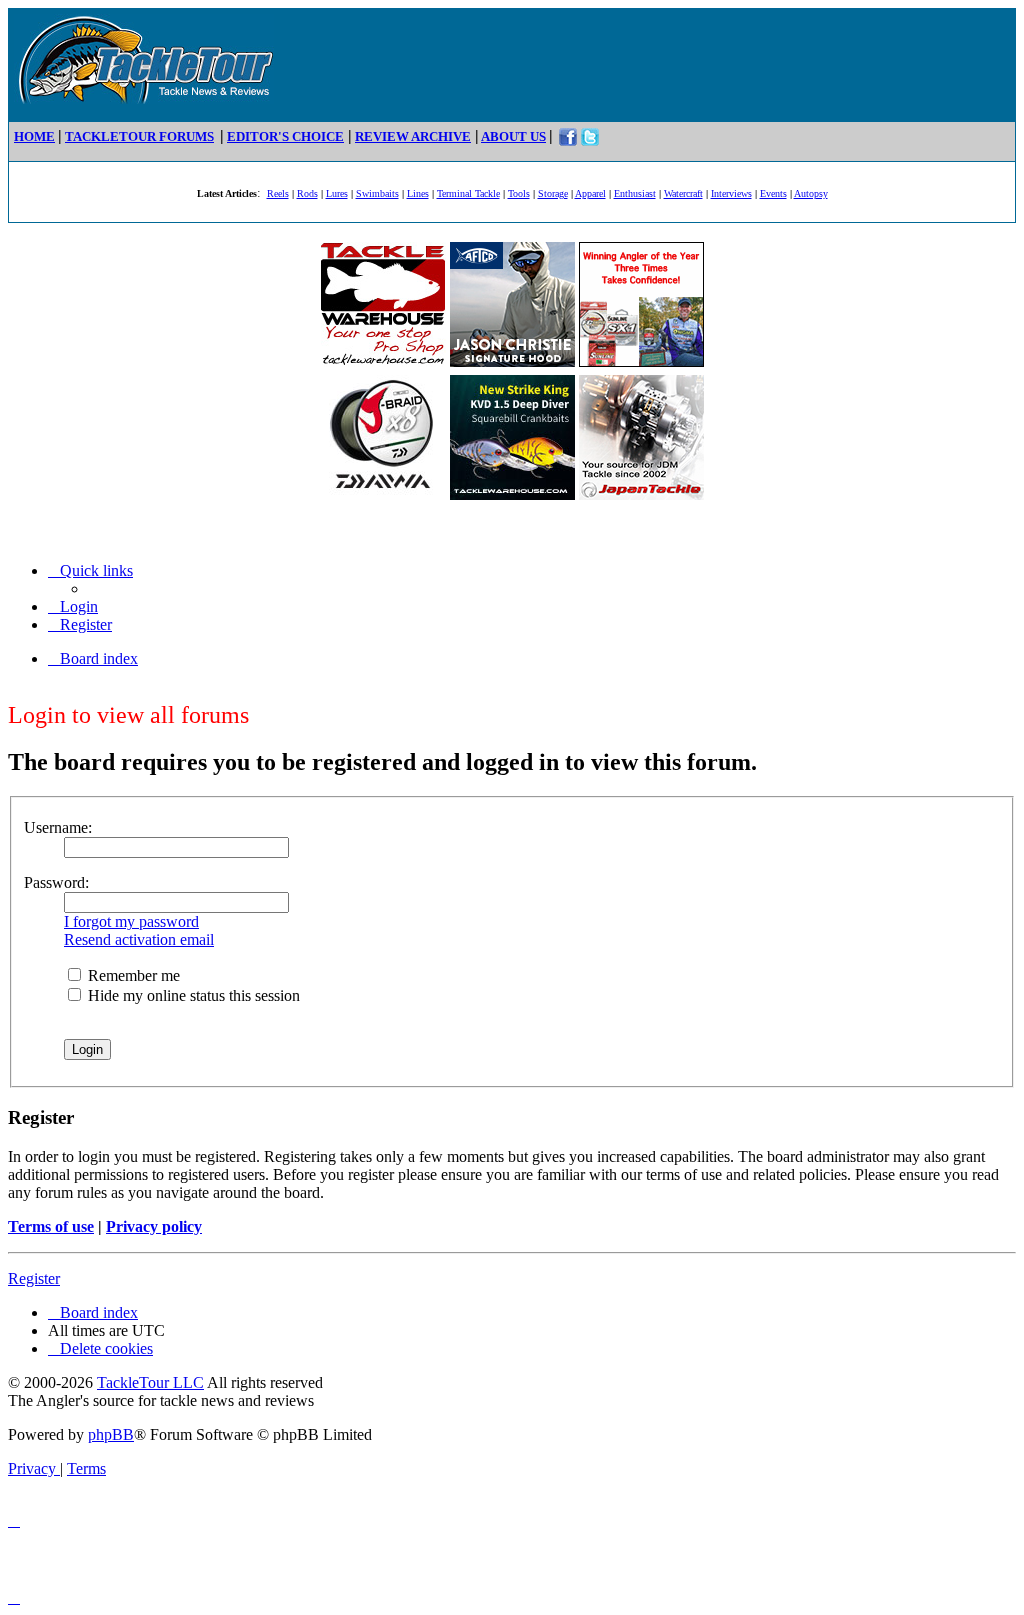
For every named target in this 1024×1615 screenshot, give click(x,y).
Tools (519, 193)
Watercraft (683, 193)
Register (34, 1278)
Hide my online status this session (192, 995)
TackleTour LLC (150, 1382)
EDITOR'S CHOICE (285, 136)
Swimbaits (377, 193)
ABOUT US (513, 136)
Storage (553, 193)
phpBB (111, 1434)
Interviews (731, 193)
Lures (337, 193)
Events (773, 193)
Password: (56, 882)
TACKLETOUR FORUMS (139, 136)
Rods (307, 193)
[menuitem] (73, 606)
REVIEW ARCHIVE (413, 136)
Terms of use (51, 1226)
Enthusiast (635, 193)
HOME (34, 136)
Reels (278, 193)
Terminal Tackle (468, 193)
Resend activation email (139, 939)
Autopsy (811, 193)
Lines (418, 193)
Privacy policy (154, 1226)
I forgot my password (131, 921)
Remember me (132, 975)
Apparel (590, 193)
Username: (58, 827)
